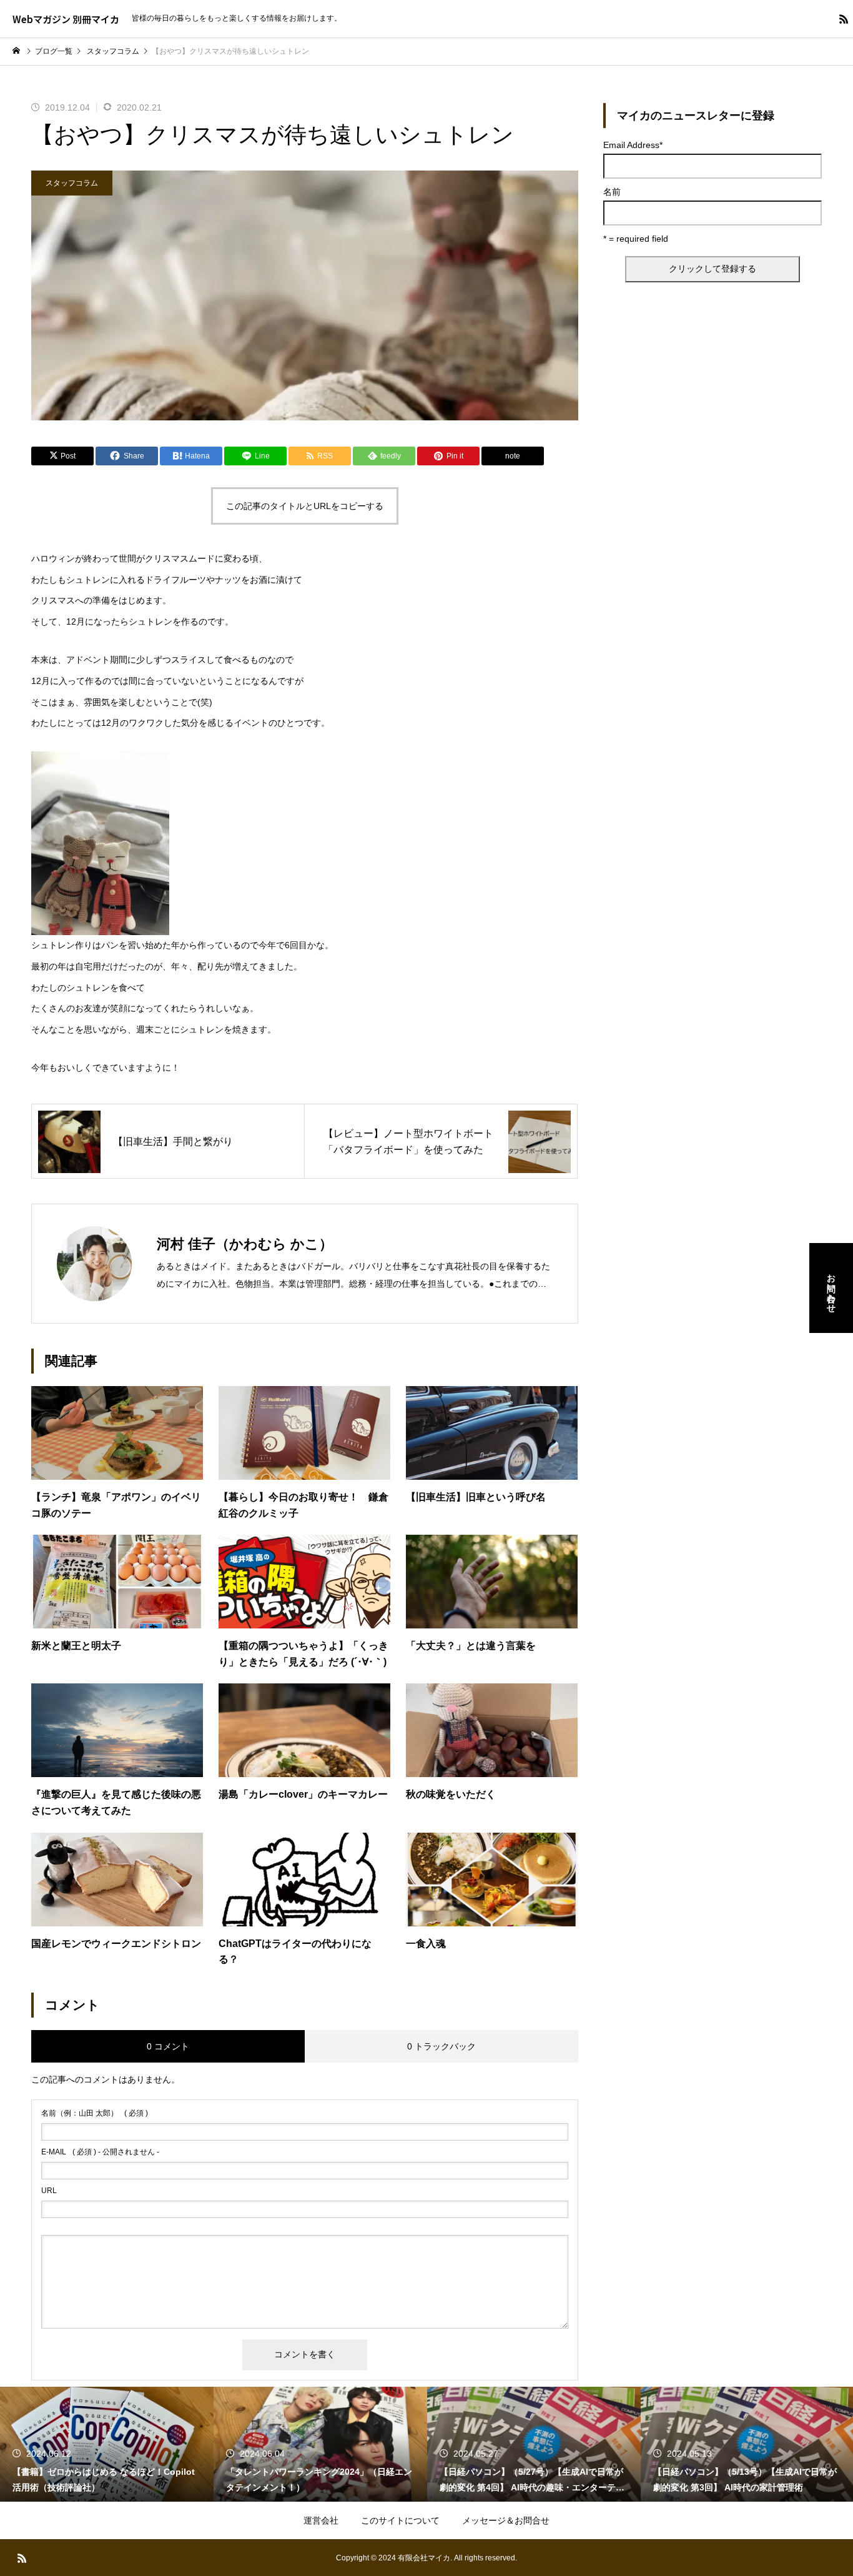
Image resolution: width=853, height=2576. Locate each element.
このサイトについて (400, 2520)
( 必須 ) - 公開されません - (100, 2152)
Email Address (633, 145)
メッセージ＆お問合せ (506, 2520)
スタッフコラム (72, 183)
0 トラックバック (441, 2046)
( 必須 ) (95, 2113)
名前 (612, 192)
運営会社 (321, 2520)
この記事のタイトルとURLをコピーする (305, 506)
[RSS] (844, 19)
